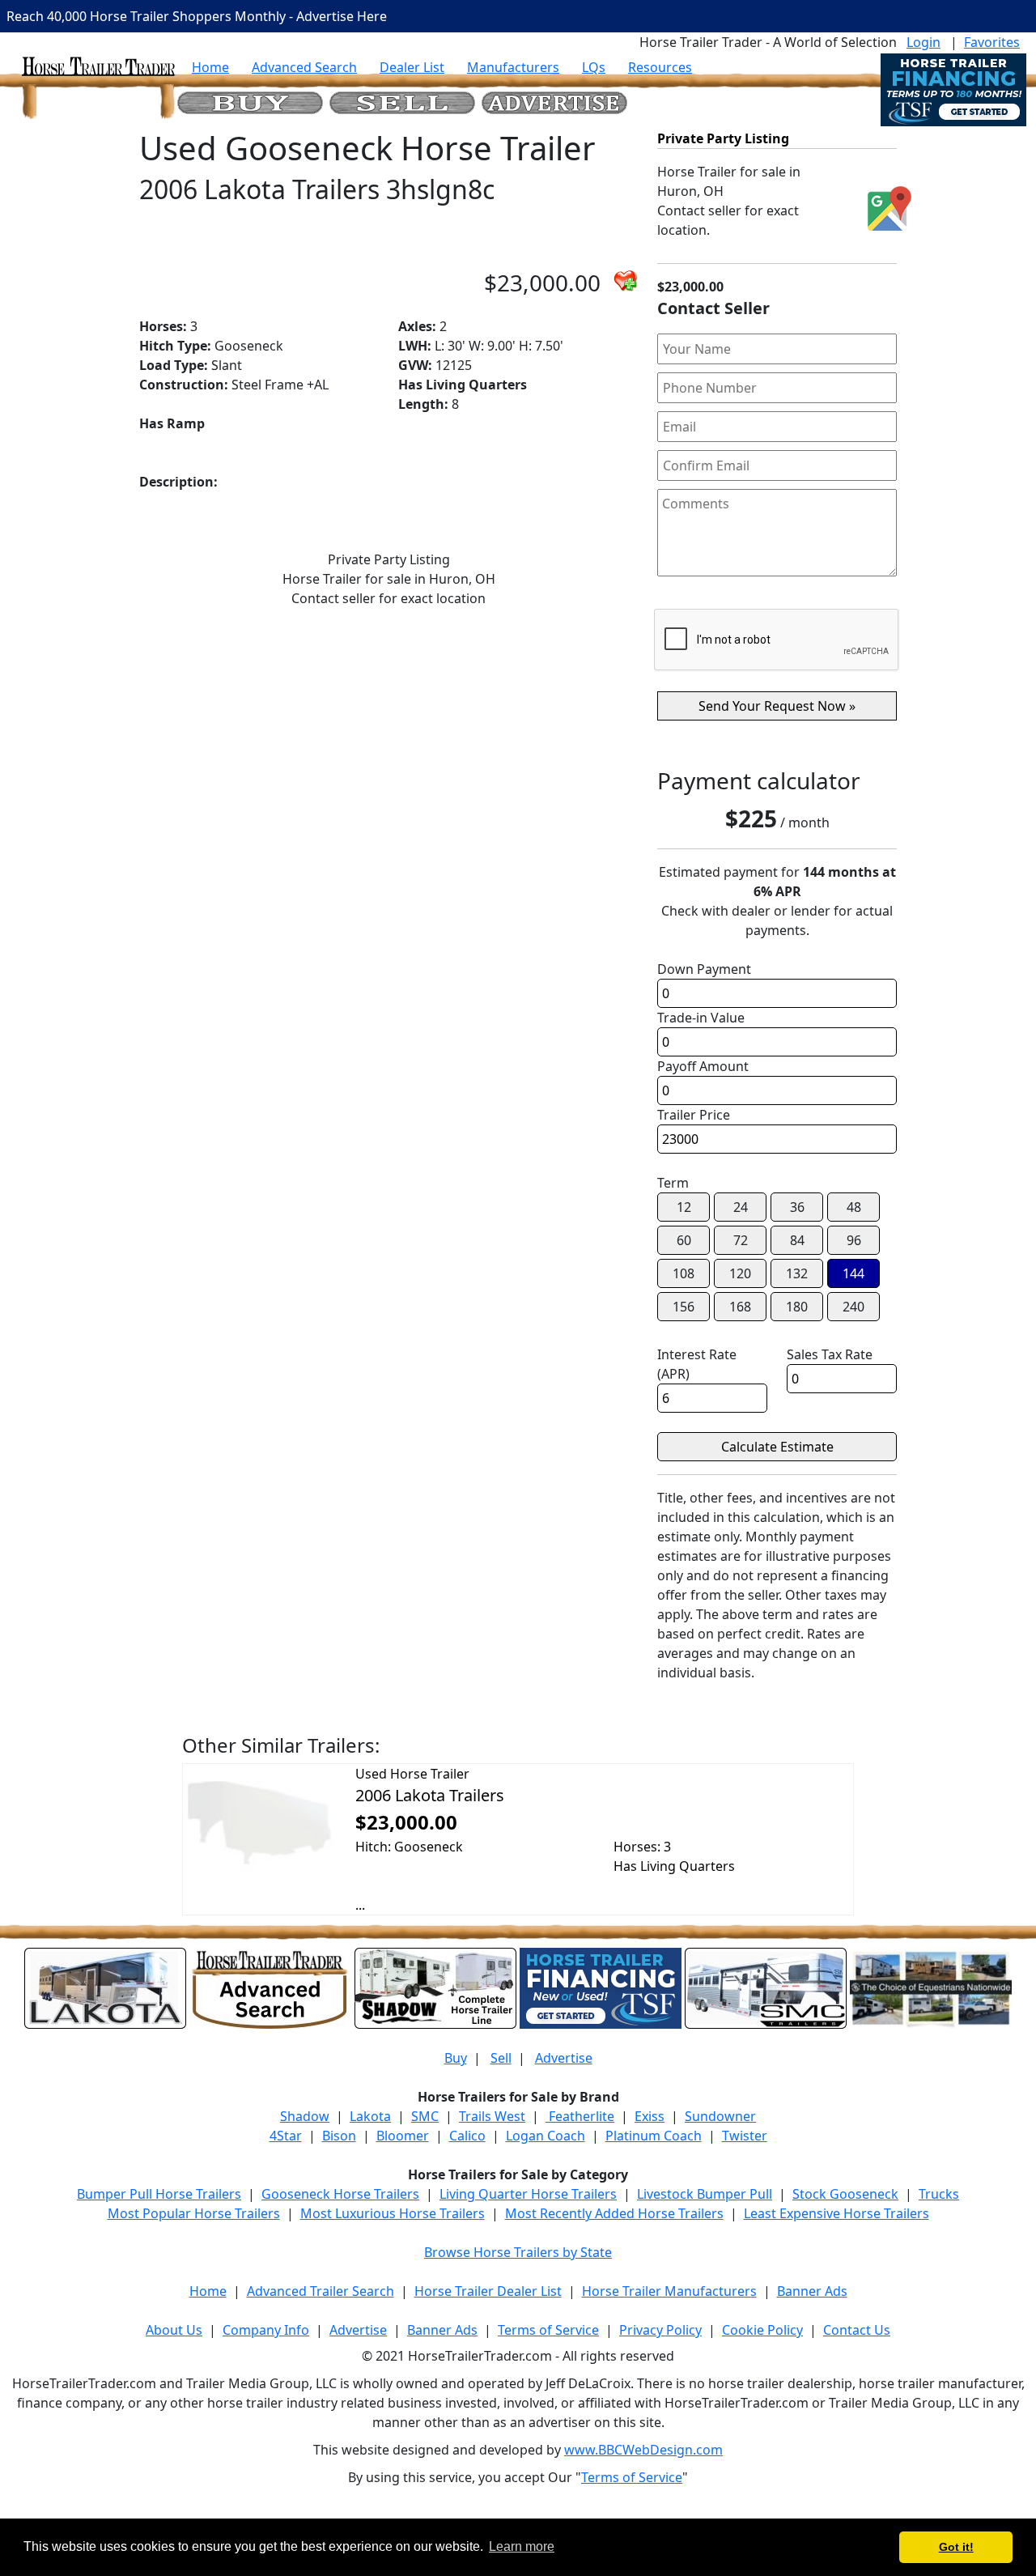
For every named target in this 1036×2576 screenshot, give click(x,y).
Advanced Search (304, 67)
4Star (286, 2136)
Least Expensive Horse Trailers (836, 2213)
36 (797, 1207)
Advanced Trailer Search (321, 2291)
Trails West (492, 2116)
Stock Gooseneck (845, 2194)
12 (684, 1207)
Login (923, 42)
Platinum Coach (654, 2136)
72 (741, 1240)
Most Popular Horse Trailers (194, 2213)
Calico (467, 2136)
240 (853, 1307)
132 (797, 1273)
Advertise (564, 2058)
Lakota (370, 2116)
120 (740, 1273)
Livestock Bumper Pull (705, 2194)
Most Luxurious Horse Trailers (393, 2213)
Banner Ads (812, 2291)
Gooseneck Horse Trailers (340, 2194)
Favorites (992, 42)
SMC (425, 2116)
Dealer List (412, 67)
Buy (456, 2058)
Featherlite (580, 2116)
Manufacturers (513, 67)
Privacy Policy (660, 2330)
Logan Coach (546, 2136)
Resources (660, 67)
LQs (594, 67)
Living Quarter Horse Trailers (528, 2194)
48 (854, 1207)
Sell (501, 2058)
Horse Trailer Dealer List (488, 2291)
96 (854, 1240)
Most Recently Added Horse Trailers (614, 2213)
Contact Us (857, 2330)
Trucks (939, 2194)
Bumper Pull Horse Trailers (159, 2194)
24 (741, 1207)
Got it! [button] (956, 2547)
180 (797, 1307)
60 (684, 1240)
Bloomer (403, 2136)
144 (853, 1273)
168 (740, 1307)
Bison (339, 2136)
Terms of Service (548, 2330)
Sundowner (720, 2116)
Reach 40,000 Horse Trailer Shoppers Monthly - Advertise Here (197, 16)
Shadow (305, 2116)
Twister (745, 2136)
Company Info (266, 2330)
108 (684, 1273)
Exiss (650, 2116)
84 (797, 1240)
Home (210, 67)
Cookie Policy (762, 2330)
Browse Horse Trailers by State (518, 2252)
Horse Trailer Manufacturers (669, 2291)
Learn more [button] (522, 2546)
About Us (174, 2330)
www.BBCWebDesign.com (643, 2450)
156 (684, 1307)
